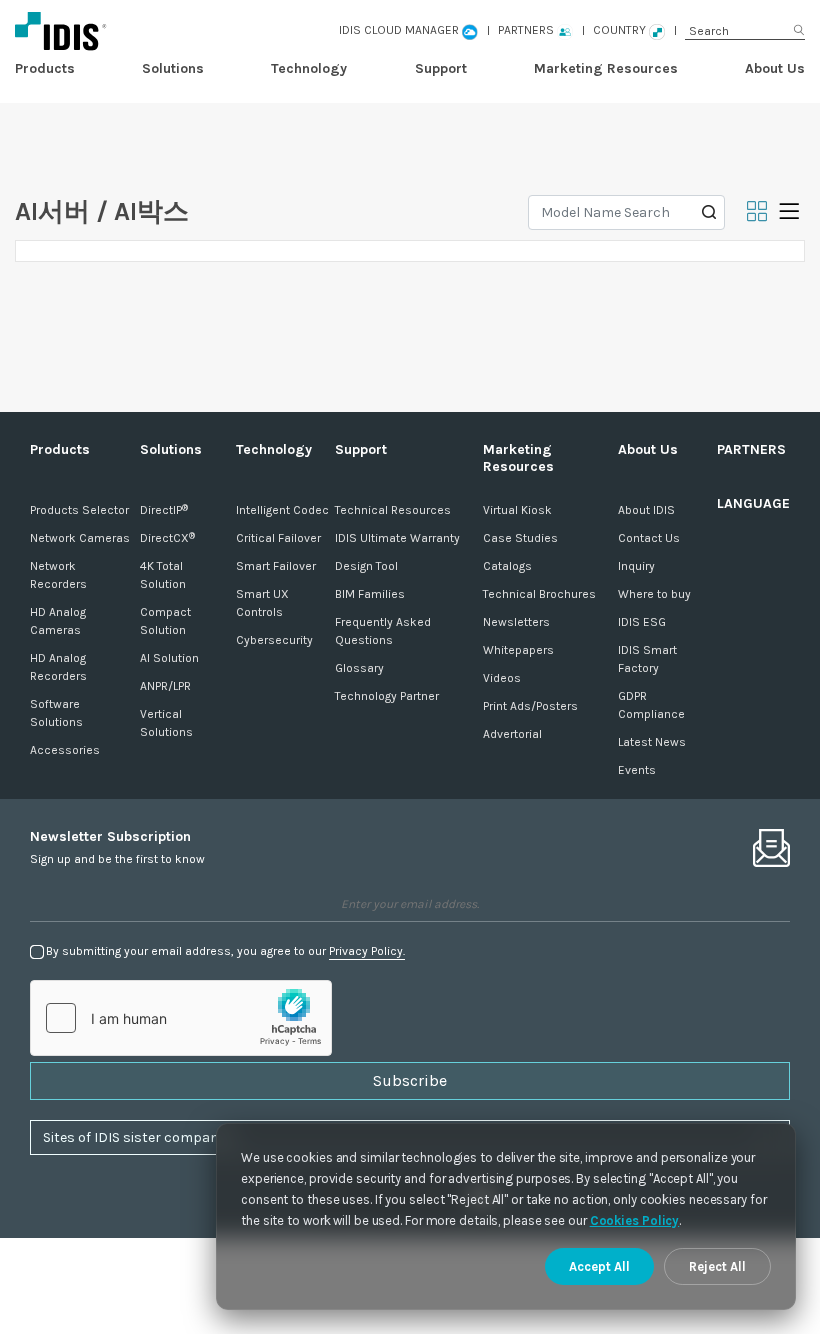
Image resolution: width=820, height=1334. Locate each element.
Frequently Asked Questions (383, 631)
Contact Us (649, 538)
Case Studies (520, 538)
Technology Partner (387, 696)
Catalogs (507, 566)
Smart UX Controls (262, 603)
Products (45, 68)
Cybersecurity (274, 640)
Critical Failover (278, 538)
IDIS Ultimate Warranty (397, 538)
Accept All (599, 1266)
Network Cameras (80, 538)
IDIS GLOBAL (157, 30)
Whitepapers (518, 650)
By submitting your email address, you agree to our (225, 951)
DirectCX (167, 538)
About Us (775, 68)
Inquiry (636, 566)
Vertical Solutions (166, 723)
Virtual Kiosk (517, 510)
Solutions (173, 68)
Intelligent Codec (282, 510)
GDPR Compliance (651, 705)
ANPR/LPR (165, 686)
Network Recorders (58, 575)
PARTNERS (751, 449)
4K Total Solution (163, 575)
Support (441, 68)
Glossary (359, 668)
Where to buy (654, 594)
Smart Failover (276, 566)
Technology (309, 68)
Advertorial (512, 734)
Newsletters (516, 622)
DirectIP (164, 510)
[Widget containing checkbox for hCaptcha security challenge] (181, 1018)
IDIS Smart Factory (647, 659)
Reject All (717, 1266)
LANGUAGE (753, 503)
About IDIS (646, 510)
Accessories (65, 750)
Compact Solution (165, 621)
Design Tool (366, 566)
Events (637, 770)
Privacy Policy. (367, 951)
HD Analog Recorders (58, 667)
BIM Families (370, 594)
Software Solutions (56, 713)
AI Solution (169, 658)
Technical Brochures (539, 594)
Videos (502, 678)
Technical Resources (393, 510)
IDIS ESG (642, 622)
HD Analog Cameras (58, 621)
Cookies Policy (635, 1220)
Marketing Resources (606, 68)
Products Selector (79, 510)
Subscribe (410, 1080)
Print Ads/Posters (530, 706)
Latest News (652, 742)
